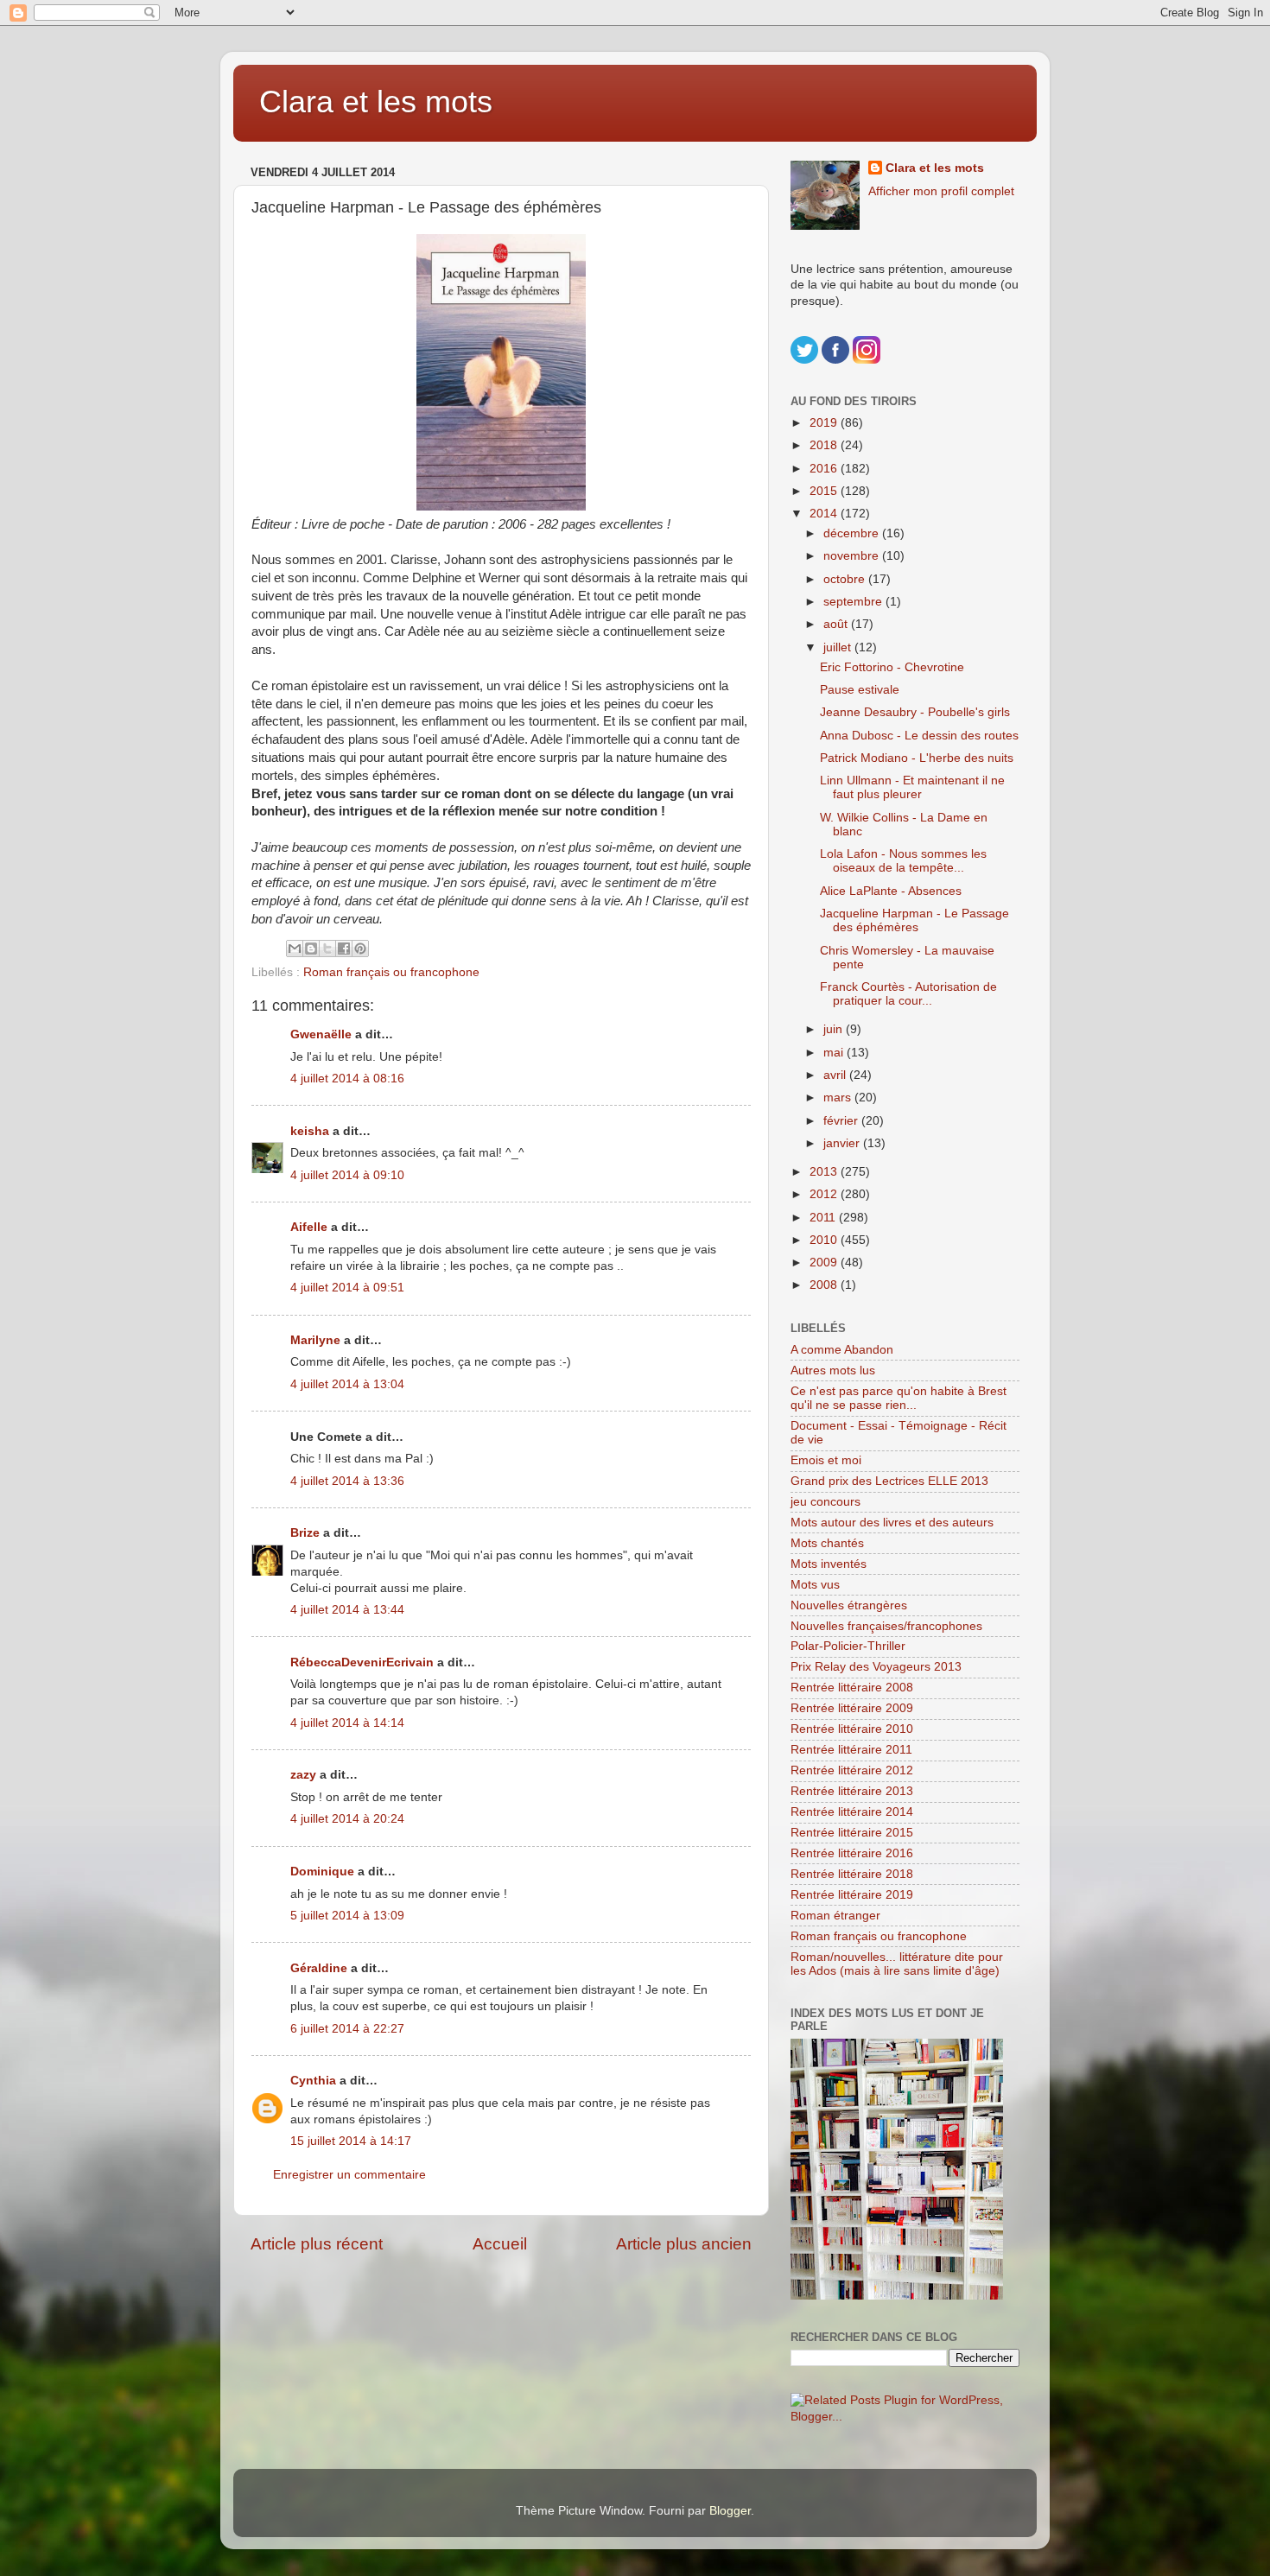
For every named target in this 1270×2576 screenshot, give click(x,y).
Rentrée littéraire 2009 (852, 1708)
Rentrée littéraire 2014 (852, 1812)
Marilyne (315, 1340)
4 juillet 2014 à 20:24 (347, 1819)
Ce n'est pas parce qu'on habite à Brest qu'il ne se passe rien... (899, 1398)
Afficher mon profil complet (941, 191)
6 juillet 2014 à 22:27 (347, 2029)
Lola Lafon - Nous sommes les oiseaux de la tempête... (903, 861)
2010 (825, 1240)
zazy (303, 1775)
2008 (825, 1285)
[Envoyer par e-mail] (295, 949)
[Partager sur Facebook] (344, 949)
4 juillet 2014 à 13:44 (347, 1610)
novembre (853, 556)
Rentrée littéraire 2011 (851, 1750)
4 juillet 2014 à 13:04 (347, 1384)
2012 (825, 1194)
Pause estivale (860, 690)
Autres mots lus (833, 1370)
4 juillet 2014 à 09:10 (347, 1175)
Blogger (730, 2511)
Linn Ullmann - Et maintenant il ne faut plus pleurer (912, 787)
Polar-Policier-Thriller (848, 1646)
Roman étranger (835, 1916)
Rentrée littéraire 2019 (852, 1895)
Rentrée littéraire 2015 (852, 1833)
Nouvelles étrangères (849, 1605)
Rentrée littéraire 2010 (852, 1729)
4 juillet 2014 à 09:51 (347, 1288)
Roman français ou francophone (391, 972)
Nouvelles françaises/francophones (886, 1626)
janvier (843, 1143)
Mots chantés (827, 1543)
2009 (825, 1263)
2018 (825, 445)
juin (835, 1029)
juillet (839, 647)
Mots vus (815, 1585)
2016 (825, 469)
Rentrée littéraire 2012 (852, 1770)
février (842, 1121)
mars (839, 1098)
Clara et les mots (376, 102)
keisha (310, 1131)
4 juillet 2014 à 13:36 (347, 1481)
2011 (824, 1218)
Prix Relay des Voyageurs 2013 (876, 1667)
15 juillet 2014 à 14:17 (351, 2141)
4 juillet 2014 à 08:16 (347, 1079)
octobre (846, 579)
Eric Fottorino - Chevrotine (892, 667)
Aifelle (309, 1227)
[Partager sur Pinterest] (360, 949)
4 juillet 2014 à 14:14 (347, 1723)
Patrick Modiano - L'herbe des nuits (917, 758)
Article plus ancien (684, 2244)
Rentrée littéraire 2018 (852, 1874)
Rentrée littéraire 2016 (852, 1853)
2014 (825, 514)
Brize (305, 1533)
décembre (853, 533)
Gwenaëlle (321, 1034)
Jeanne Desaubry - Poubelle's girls (915, 712)
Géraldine (319, 1968)
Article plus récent (317, 2244)
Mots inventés (829, 1564)
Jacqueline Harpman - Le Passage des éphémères (914, 920)
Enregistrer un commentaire (349, 2175)
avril (836, 1075)
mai (835, 1053)
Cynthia (313, 2081)
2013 (825, 1172)
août (837, 624)
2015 (825, 491)
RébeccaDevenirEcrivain (362, 1662)
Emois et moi (826, 1460)
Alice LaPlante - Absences (891, 891)
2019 (825, 423)
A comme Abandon (842, 1350)
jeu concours (825, 1502)
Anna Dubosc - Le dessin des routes (919, 736)
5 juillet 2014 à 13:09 (347, 1916)
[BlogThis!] (311, 949)
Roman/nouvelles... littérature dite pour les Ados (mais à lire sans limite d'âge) (897, 1964)
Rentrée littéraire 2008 (852, 1688)
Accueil (500, 2244)
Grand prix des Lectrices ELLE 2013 (889, 1481)
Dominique (322, 1872)
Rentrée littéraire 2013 (852, 1791)
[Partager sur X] (327, 949)
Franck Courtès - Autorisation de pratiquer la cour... (908, 994)
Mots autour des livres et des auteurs (892, 1523)
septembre (854, 602)
